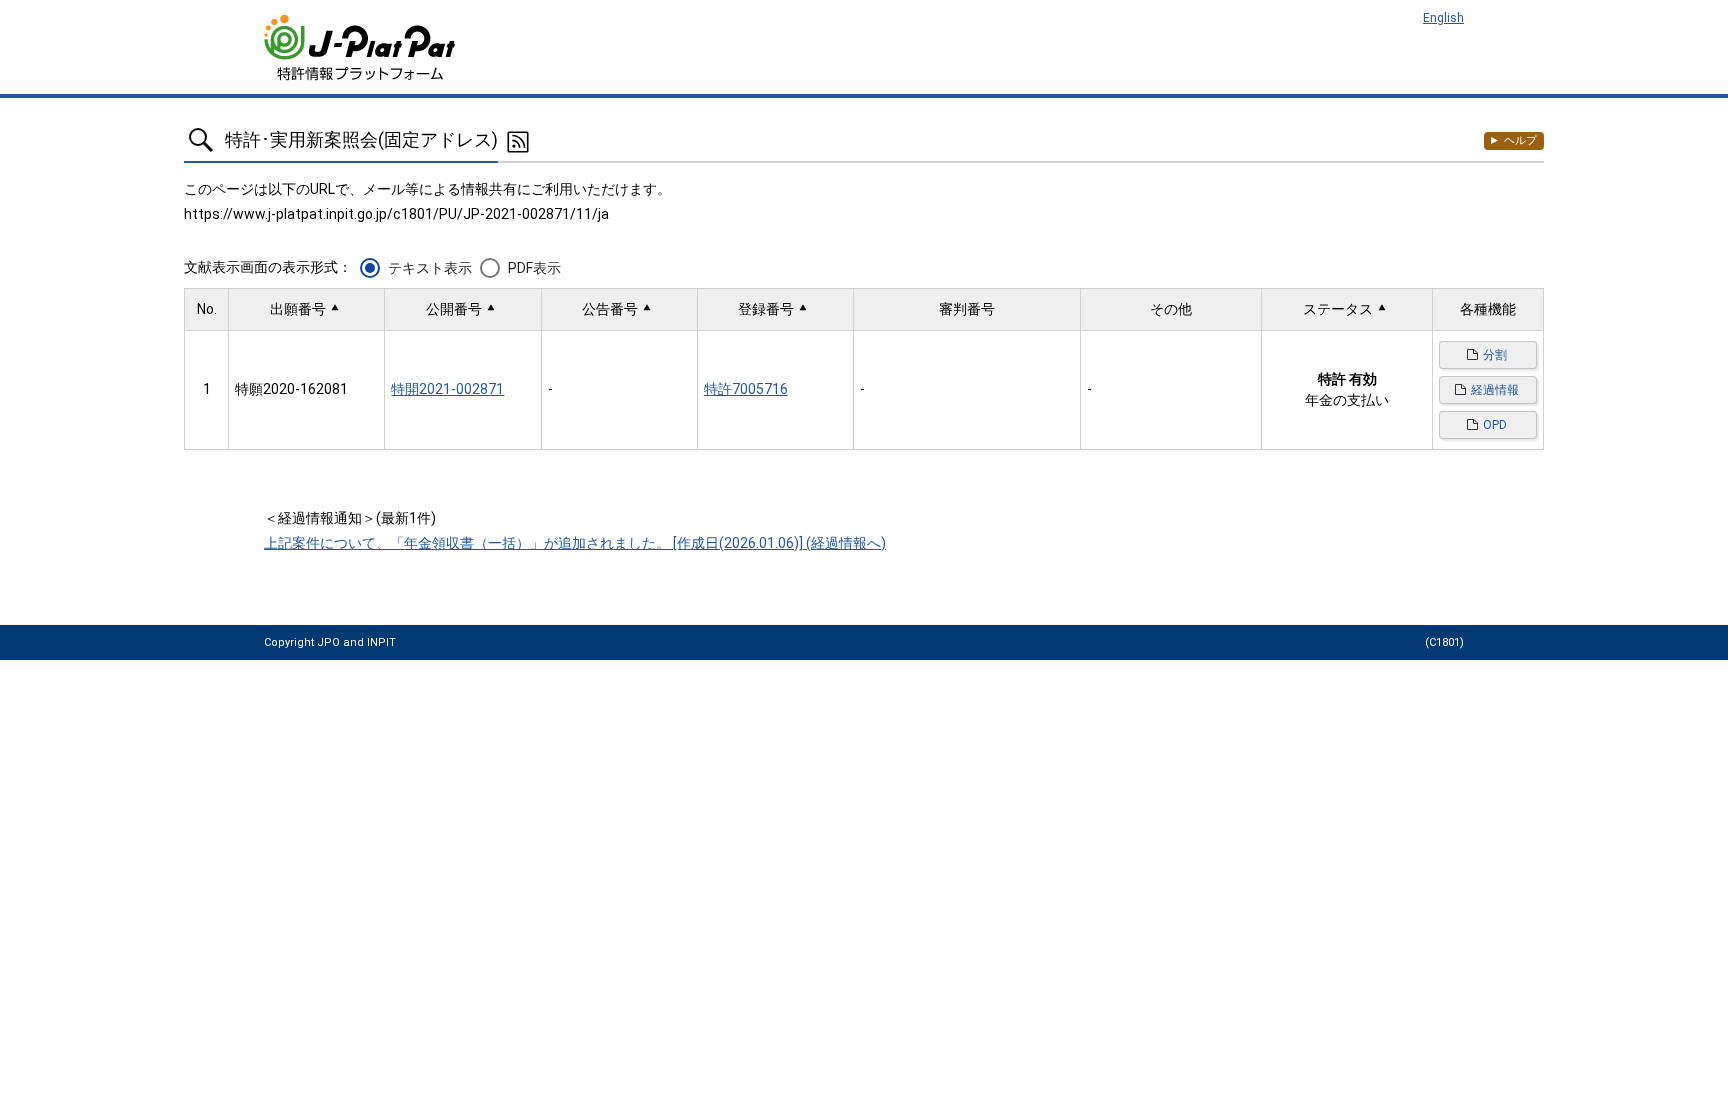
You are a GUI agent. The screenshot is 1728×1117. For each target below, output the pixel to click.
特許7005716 (746, 389)
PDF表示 (534, 268)
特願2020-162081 (291, 389)
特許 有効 (1347, 379)
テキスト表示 (430, 268)
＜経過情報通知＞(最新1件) (350, 518)
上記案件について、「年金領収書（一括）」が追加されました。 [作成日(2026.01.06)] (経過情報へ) (575, 543)
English (1443, 18)
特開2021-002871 (447, 389)
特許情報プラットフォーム (361, 47)
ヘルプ (1520, 140)
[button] (306, 309)
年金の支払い (1347, 400)
